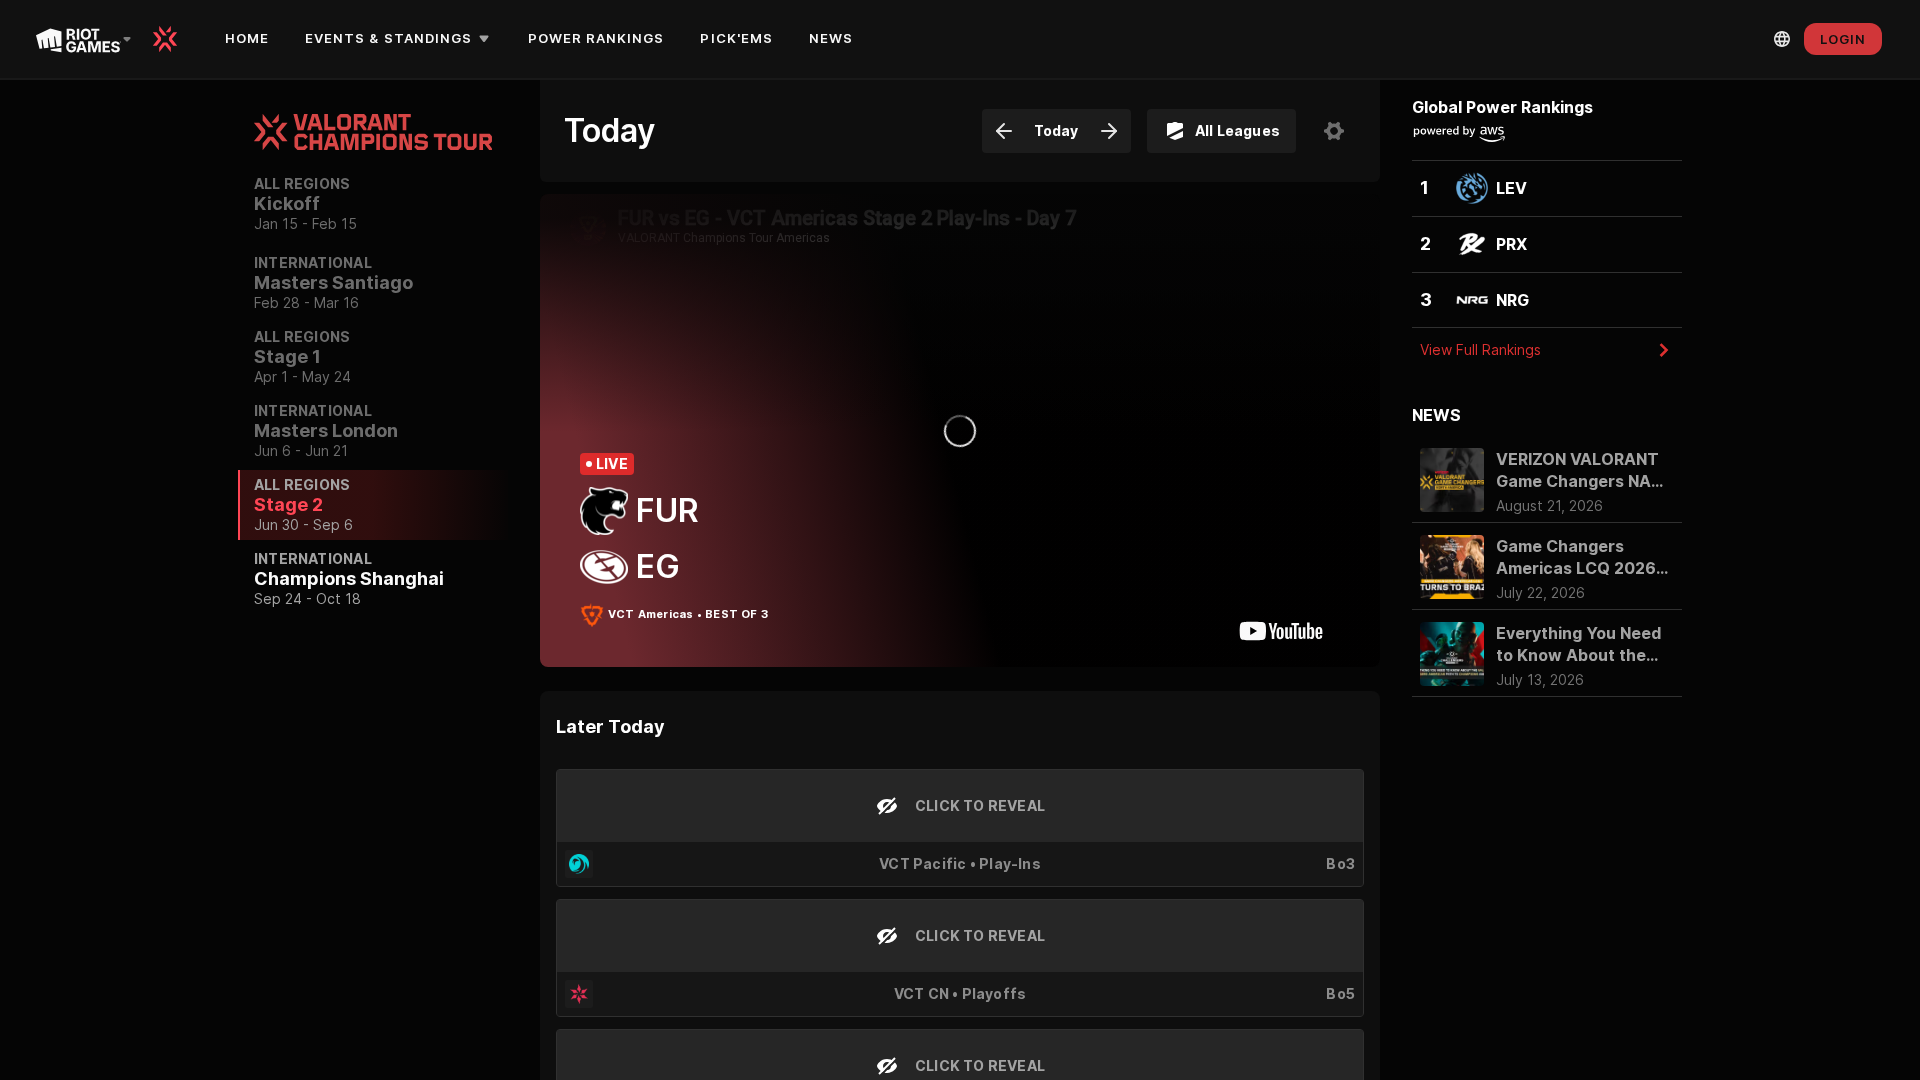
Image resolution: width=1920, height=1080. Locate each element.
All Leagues (1237, 130)
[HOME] (172, 39)
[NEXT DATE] (1109, 131)
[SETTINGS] (1334, 131)
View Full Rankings (1480, 349)
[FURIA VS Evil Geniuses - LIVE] (960, 430)
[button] (400, 39)
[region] (373, 530)
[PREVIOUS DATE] (1004, 131)
